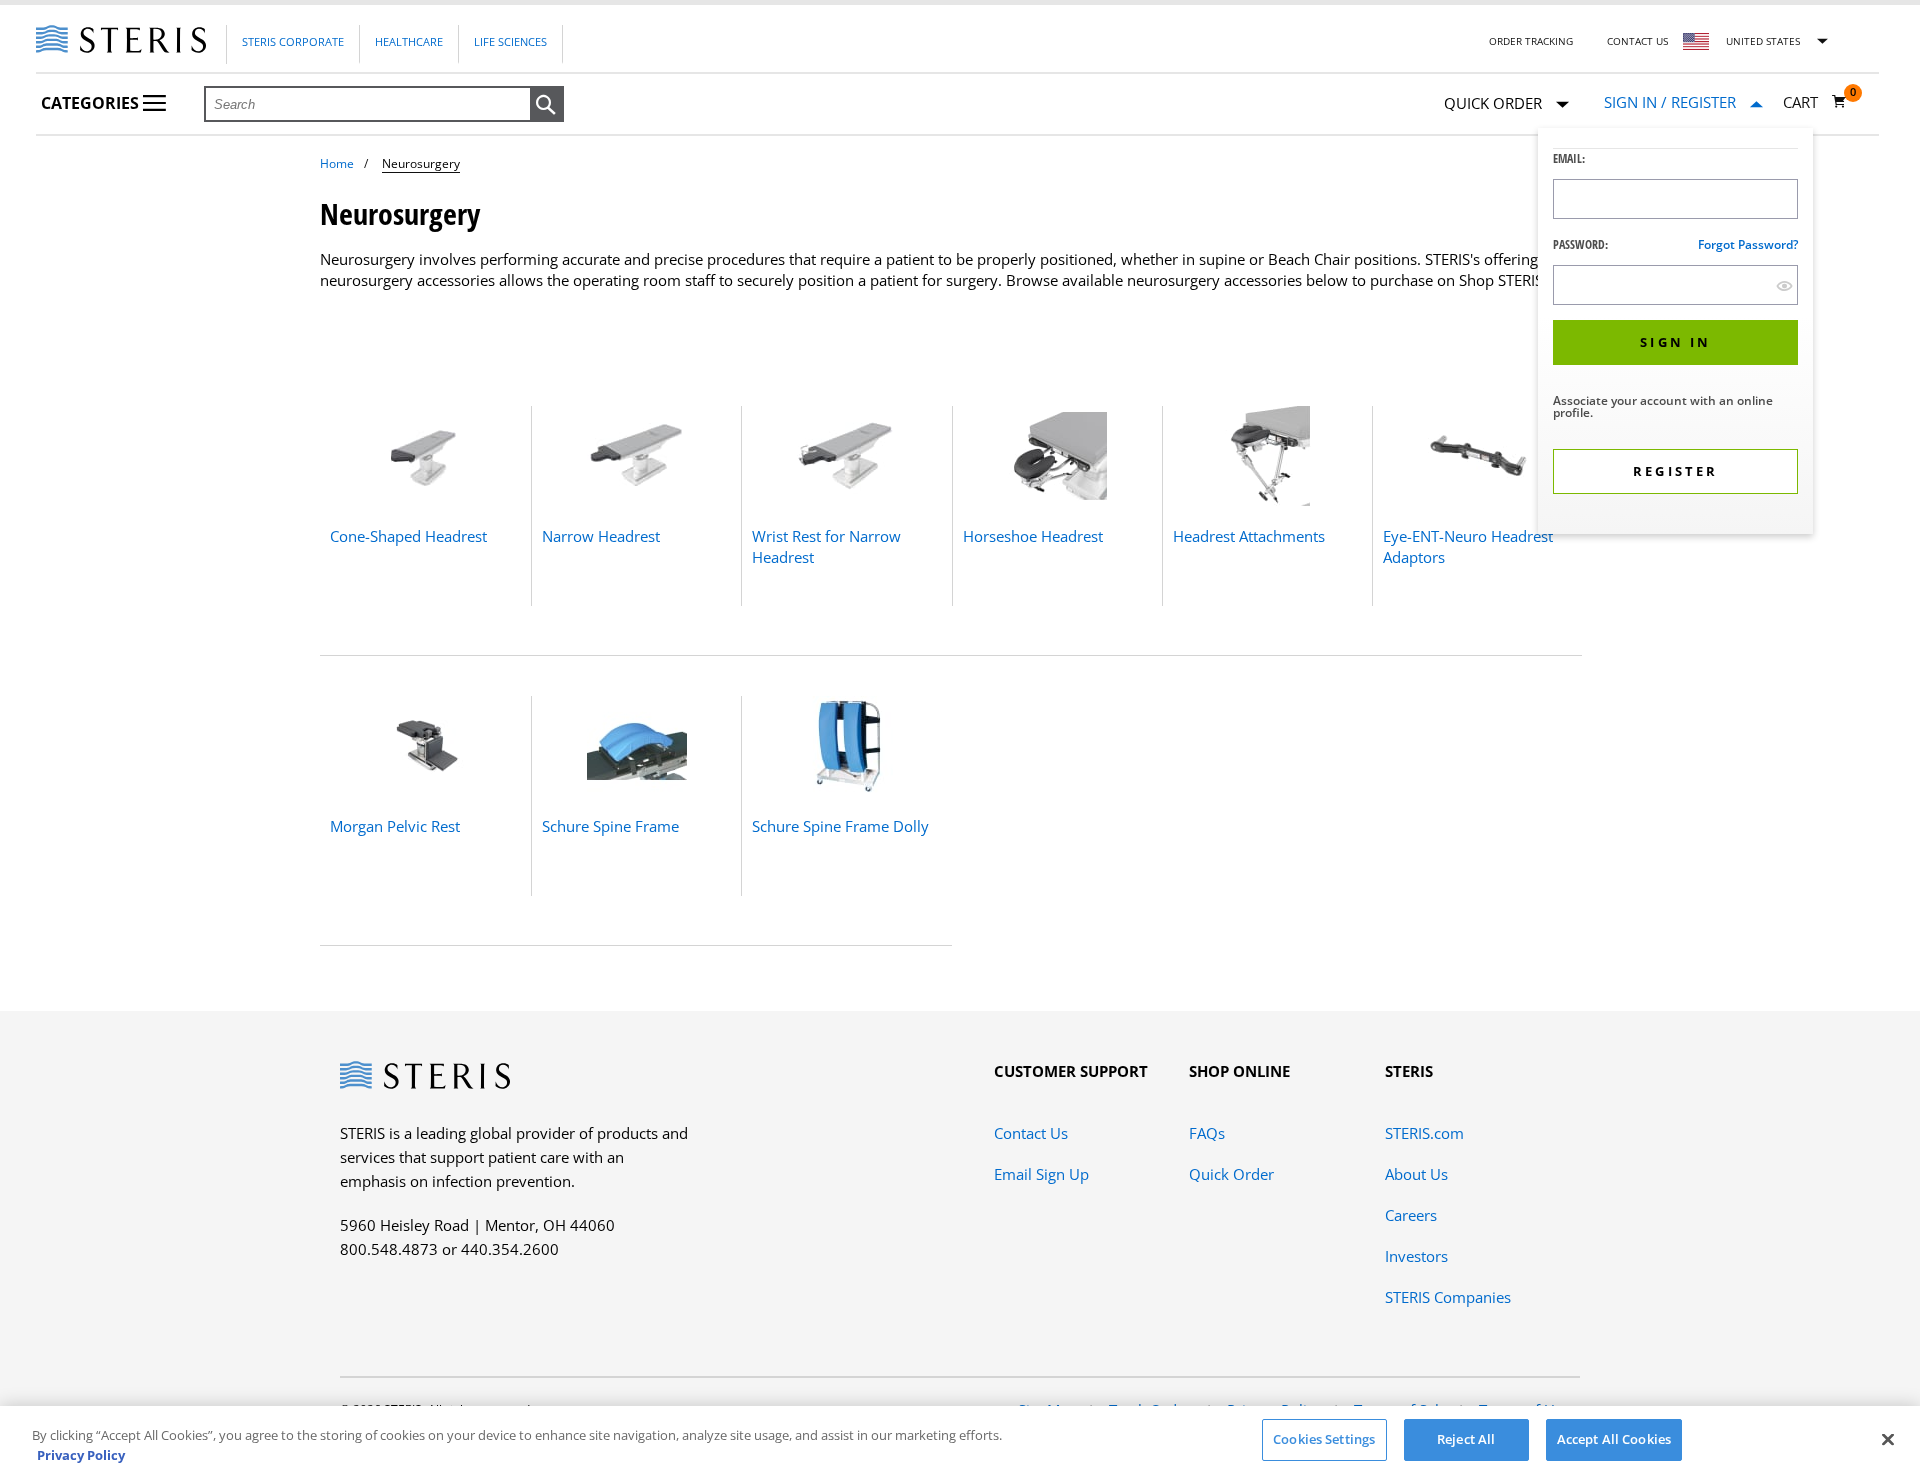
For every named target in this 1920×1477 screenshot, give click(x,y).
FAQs (1207, 1133)
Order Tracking (1531, 41)
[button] (547, 105)
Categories (92, 103)
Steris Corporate (293, 41)
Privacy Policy (81, 1455)
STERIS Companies (1448, 1297)
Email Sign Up (1041, 1174)
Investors (1416, 1256)
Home (337, 163)
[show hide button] (1784, 285)
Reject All (1466, 1439)
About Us (1416, 1174)
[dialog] (1675, 333)
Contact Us (1637, 41)
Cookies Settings (1324, 1439)
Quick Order (1231, 1174)
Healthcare (409, 41)
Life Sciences (510, 41)
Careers (1411, 1215)
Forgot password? (1748, 244)
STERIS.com (1424, 1133)
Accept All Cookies (1614, 1439)
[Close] (1888, 1439)
